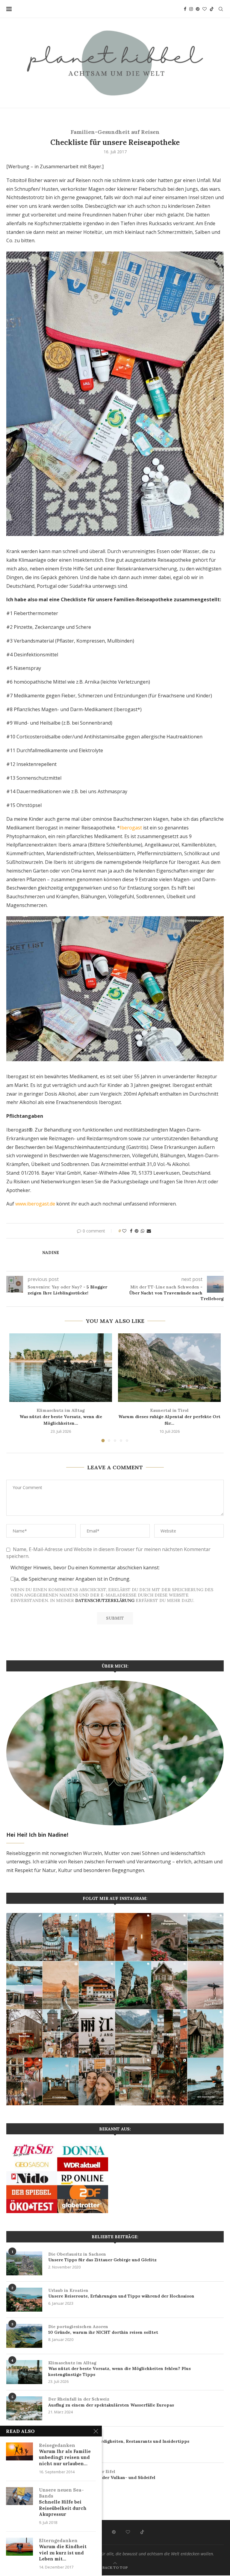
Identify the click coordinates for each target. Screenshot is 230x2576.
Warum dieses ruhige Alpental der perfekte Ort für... (169, 1417)
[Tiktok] (212, 9)
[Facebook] (185, 9)
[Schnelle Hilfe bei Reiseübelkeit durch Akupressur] (19, 2496)
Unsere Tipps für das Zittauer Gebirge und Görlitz (102, 2257)
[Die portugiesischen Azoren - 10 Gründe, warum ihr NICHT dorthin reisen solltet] (24, 2336)
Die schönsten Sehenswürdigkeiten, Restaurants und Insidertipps (119, 2438)
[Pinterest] (198, 9)
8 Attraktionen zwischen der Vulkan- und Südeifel (102, 2474)
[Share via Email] (149, 1231)
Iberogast (131, 828)
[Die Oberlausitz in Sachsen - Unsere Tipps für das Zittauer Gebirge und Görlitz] (24, 2263)
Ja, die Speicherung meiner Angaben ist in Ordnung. (72, 1579)
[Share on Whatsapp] (143, 1231)
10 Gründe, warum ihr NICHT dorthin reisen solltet (103, 2330)
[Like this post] (124, 1231)
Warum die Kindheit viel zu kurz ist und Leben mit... (63, 2550)
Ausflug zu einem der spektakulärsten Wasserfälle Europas (111, 2402)
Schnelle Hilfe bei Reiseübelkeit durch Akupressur (63, 2502)
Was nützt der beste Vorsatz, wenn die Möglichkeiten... (61, 1417)
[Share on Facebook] (131, 1231)
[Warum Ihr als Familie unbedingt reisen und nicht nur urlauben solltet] (19, 2451)
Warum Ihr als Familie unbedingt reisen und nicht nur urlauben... (65, 2454)
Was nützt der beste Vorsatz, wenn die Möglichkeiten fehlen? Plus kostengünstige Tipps (119, 2369)
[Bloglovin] (205, 9)
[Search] (221, 9)
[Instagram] (191, 9)
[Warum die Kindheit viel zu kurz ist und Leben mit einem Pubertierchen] (19, 2547)
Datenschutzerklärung (105, 1600)
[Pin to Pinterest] (137, 1231)
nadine (51, 1253)
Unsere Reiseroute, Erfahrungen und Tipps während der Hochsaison (121, 2293)
